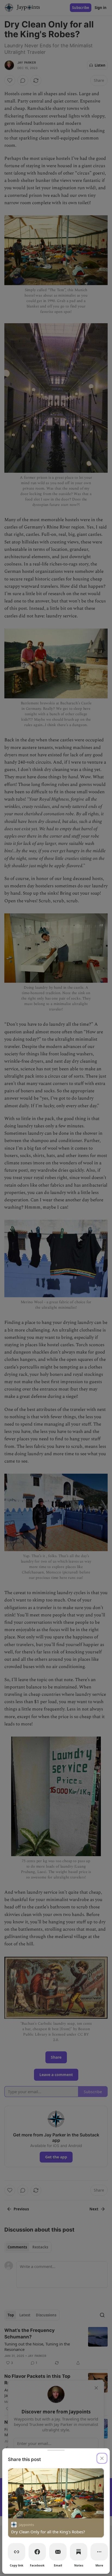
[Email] (58, 2552)
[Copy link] (17, 2552)
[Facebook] (37, 2552)
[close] (102, 2458)
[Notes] (79, 2552)
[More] (99, 2552)
